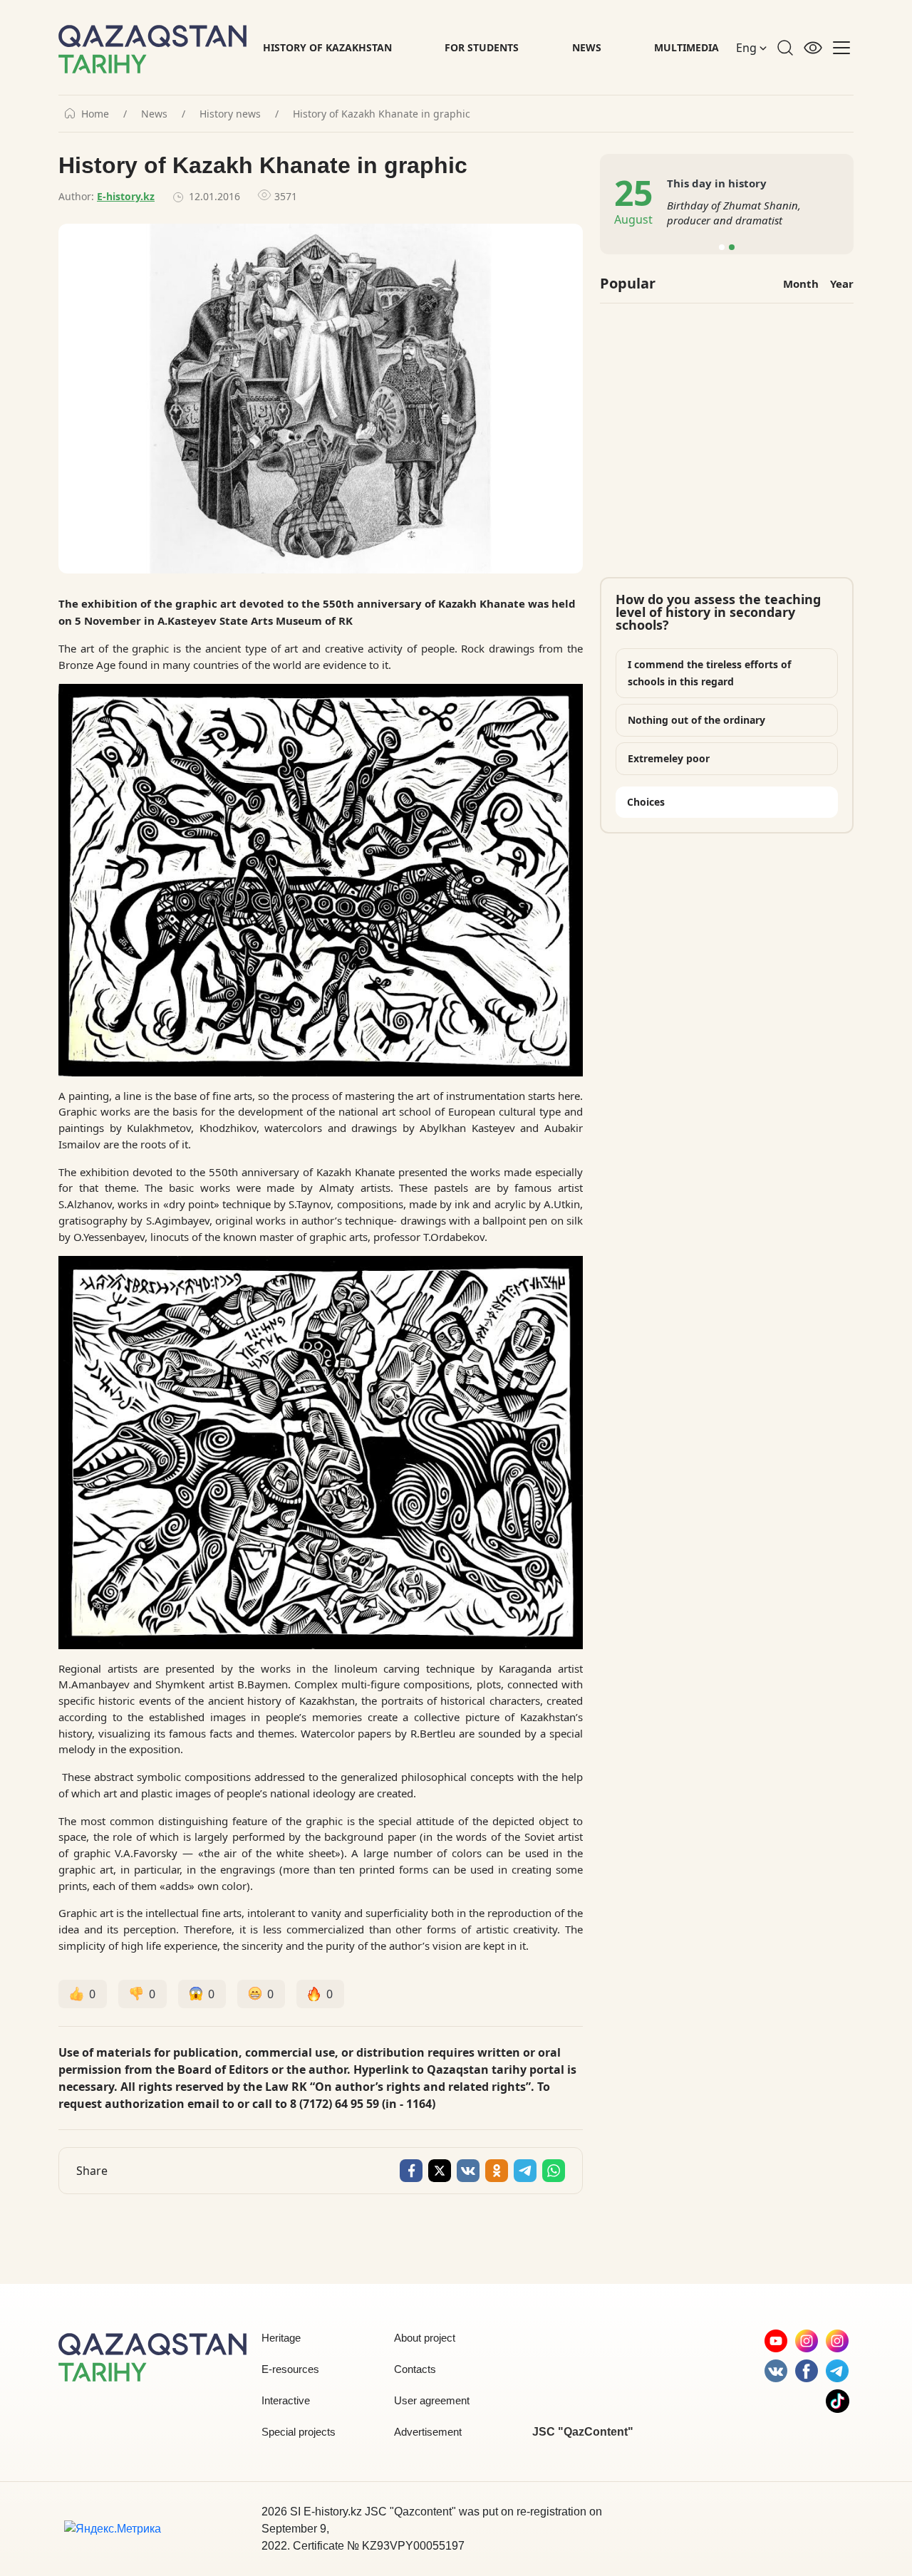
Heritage (281, 2338)
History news (230, 114)
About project (425, 2338)
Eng (748, 48)
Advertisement (428, 2432)
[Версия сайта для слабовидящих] (813, 48)
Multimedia (686, 47)
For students (482, 47)
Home (95, 114)
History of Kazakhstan (327, 47)
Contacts (415, 2369)
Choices (646, 802)
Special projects (299, 2432)
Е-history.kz (126, 196)
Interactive (286, 2400)
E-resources (290, 2369)
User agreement (432, 2400)
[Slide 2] (732, 247)
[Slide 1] (722, 247)
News (587, 47)
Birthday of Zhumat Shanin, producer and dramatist (734, 213)
